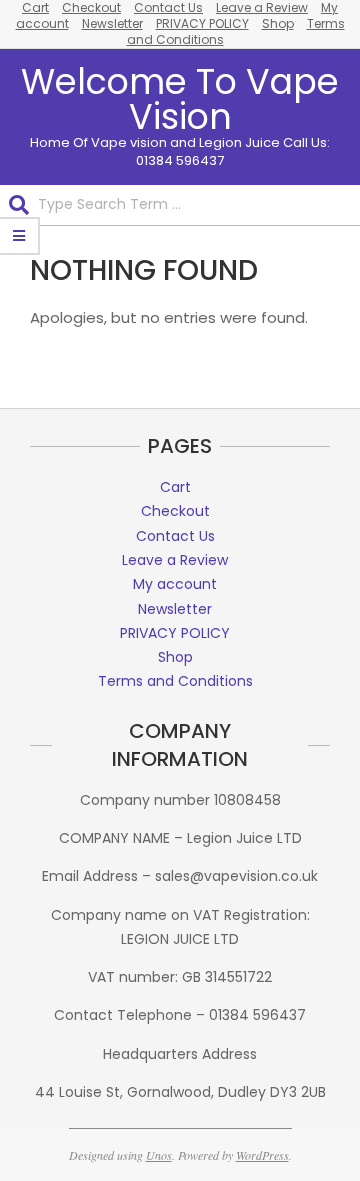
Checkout (175, 511)
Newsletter (112, 23)
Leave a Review (175, 560)
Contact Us (175, 536)
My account (175, 584)
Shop (278, 23)
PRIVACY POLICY (202, 23)
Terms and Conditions (175, 681)
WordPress (262, 1155)
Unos (159, 1155)
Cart (175, 487)
